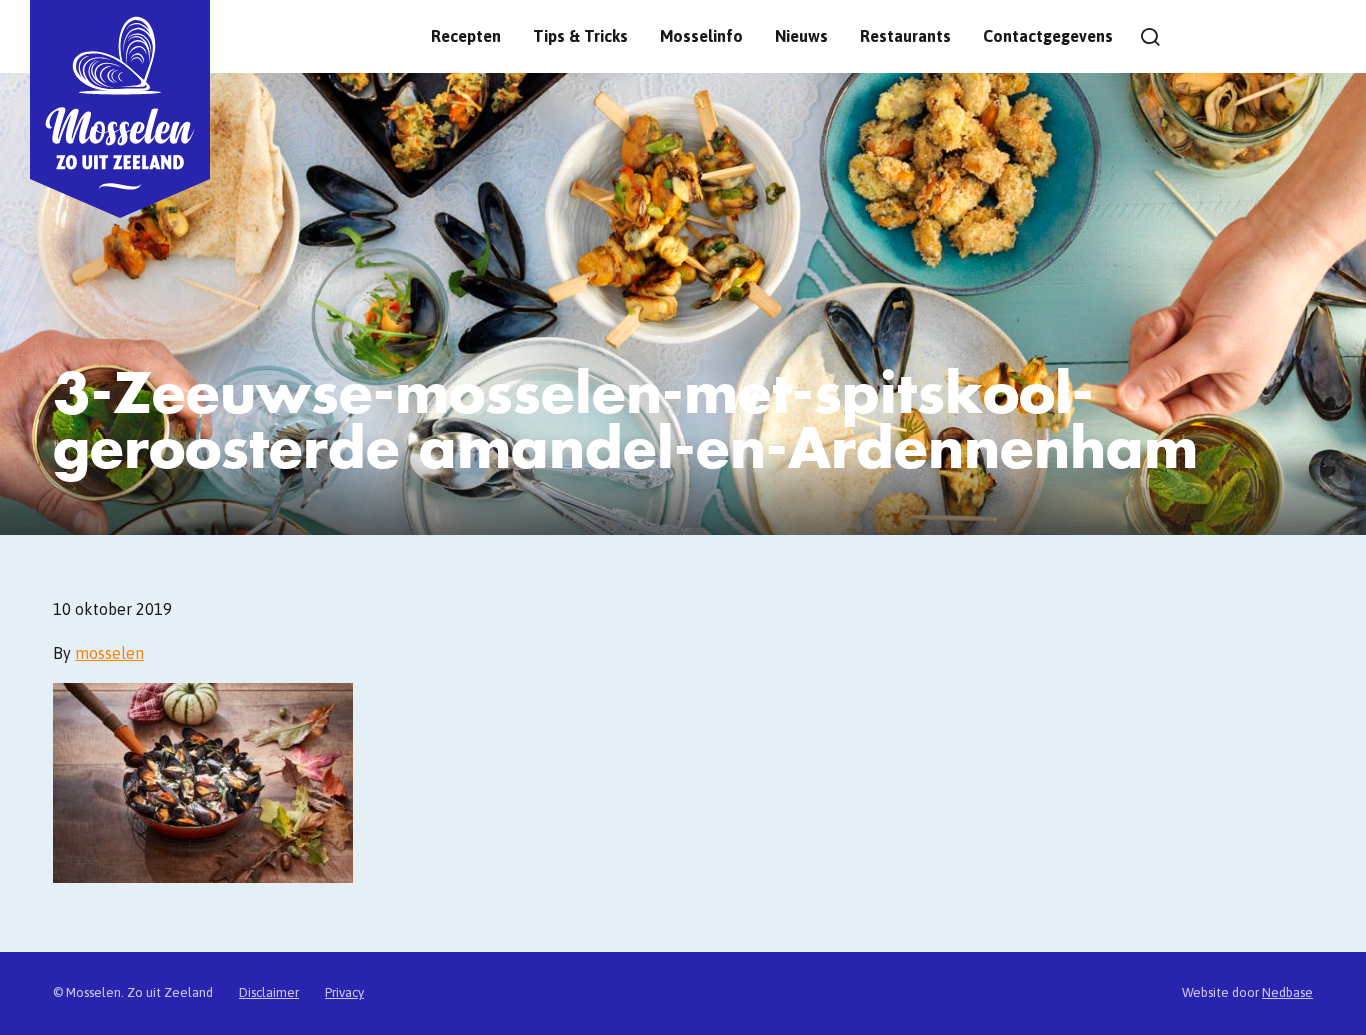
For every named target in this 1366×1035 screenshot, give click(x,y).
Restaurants (905, 36)
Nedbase (1287, 992)
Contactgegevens (1048, 36)
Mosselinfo (701, 36)
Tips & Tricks (580, 36)
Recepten (466, 36)
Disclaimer (269, 992)
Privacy (344, 992)
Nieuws (801, 36)
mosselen (109, 653)
